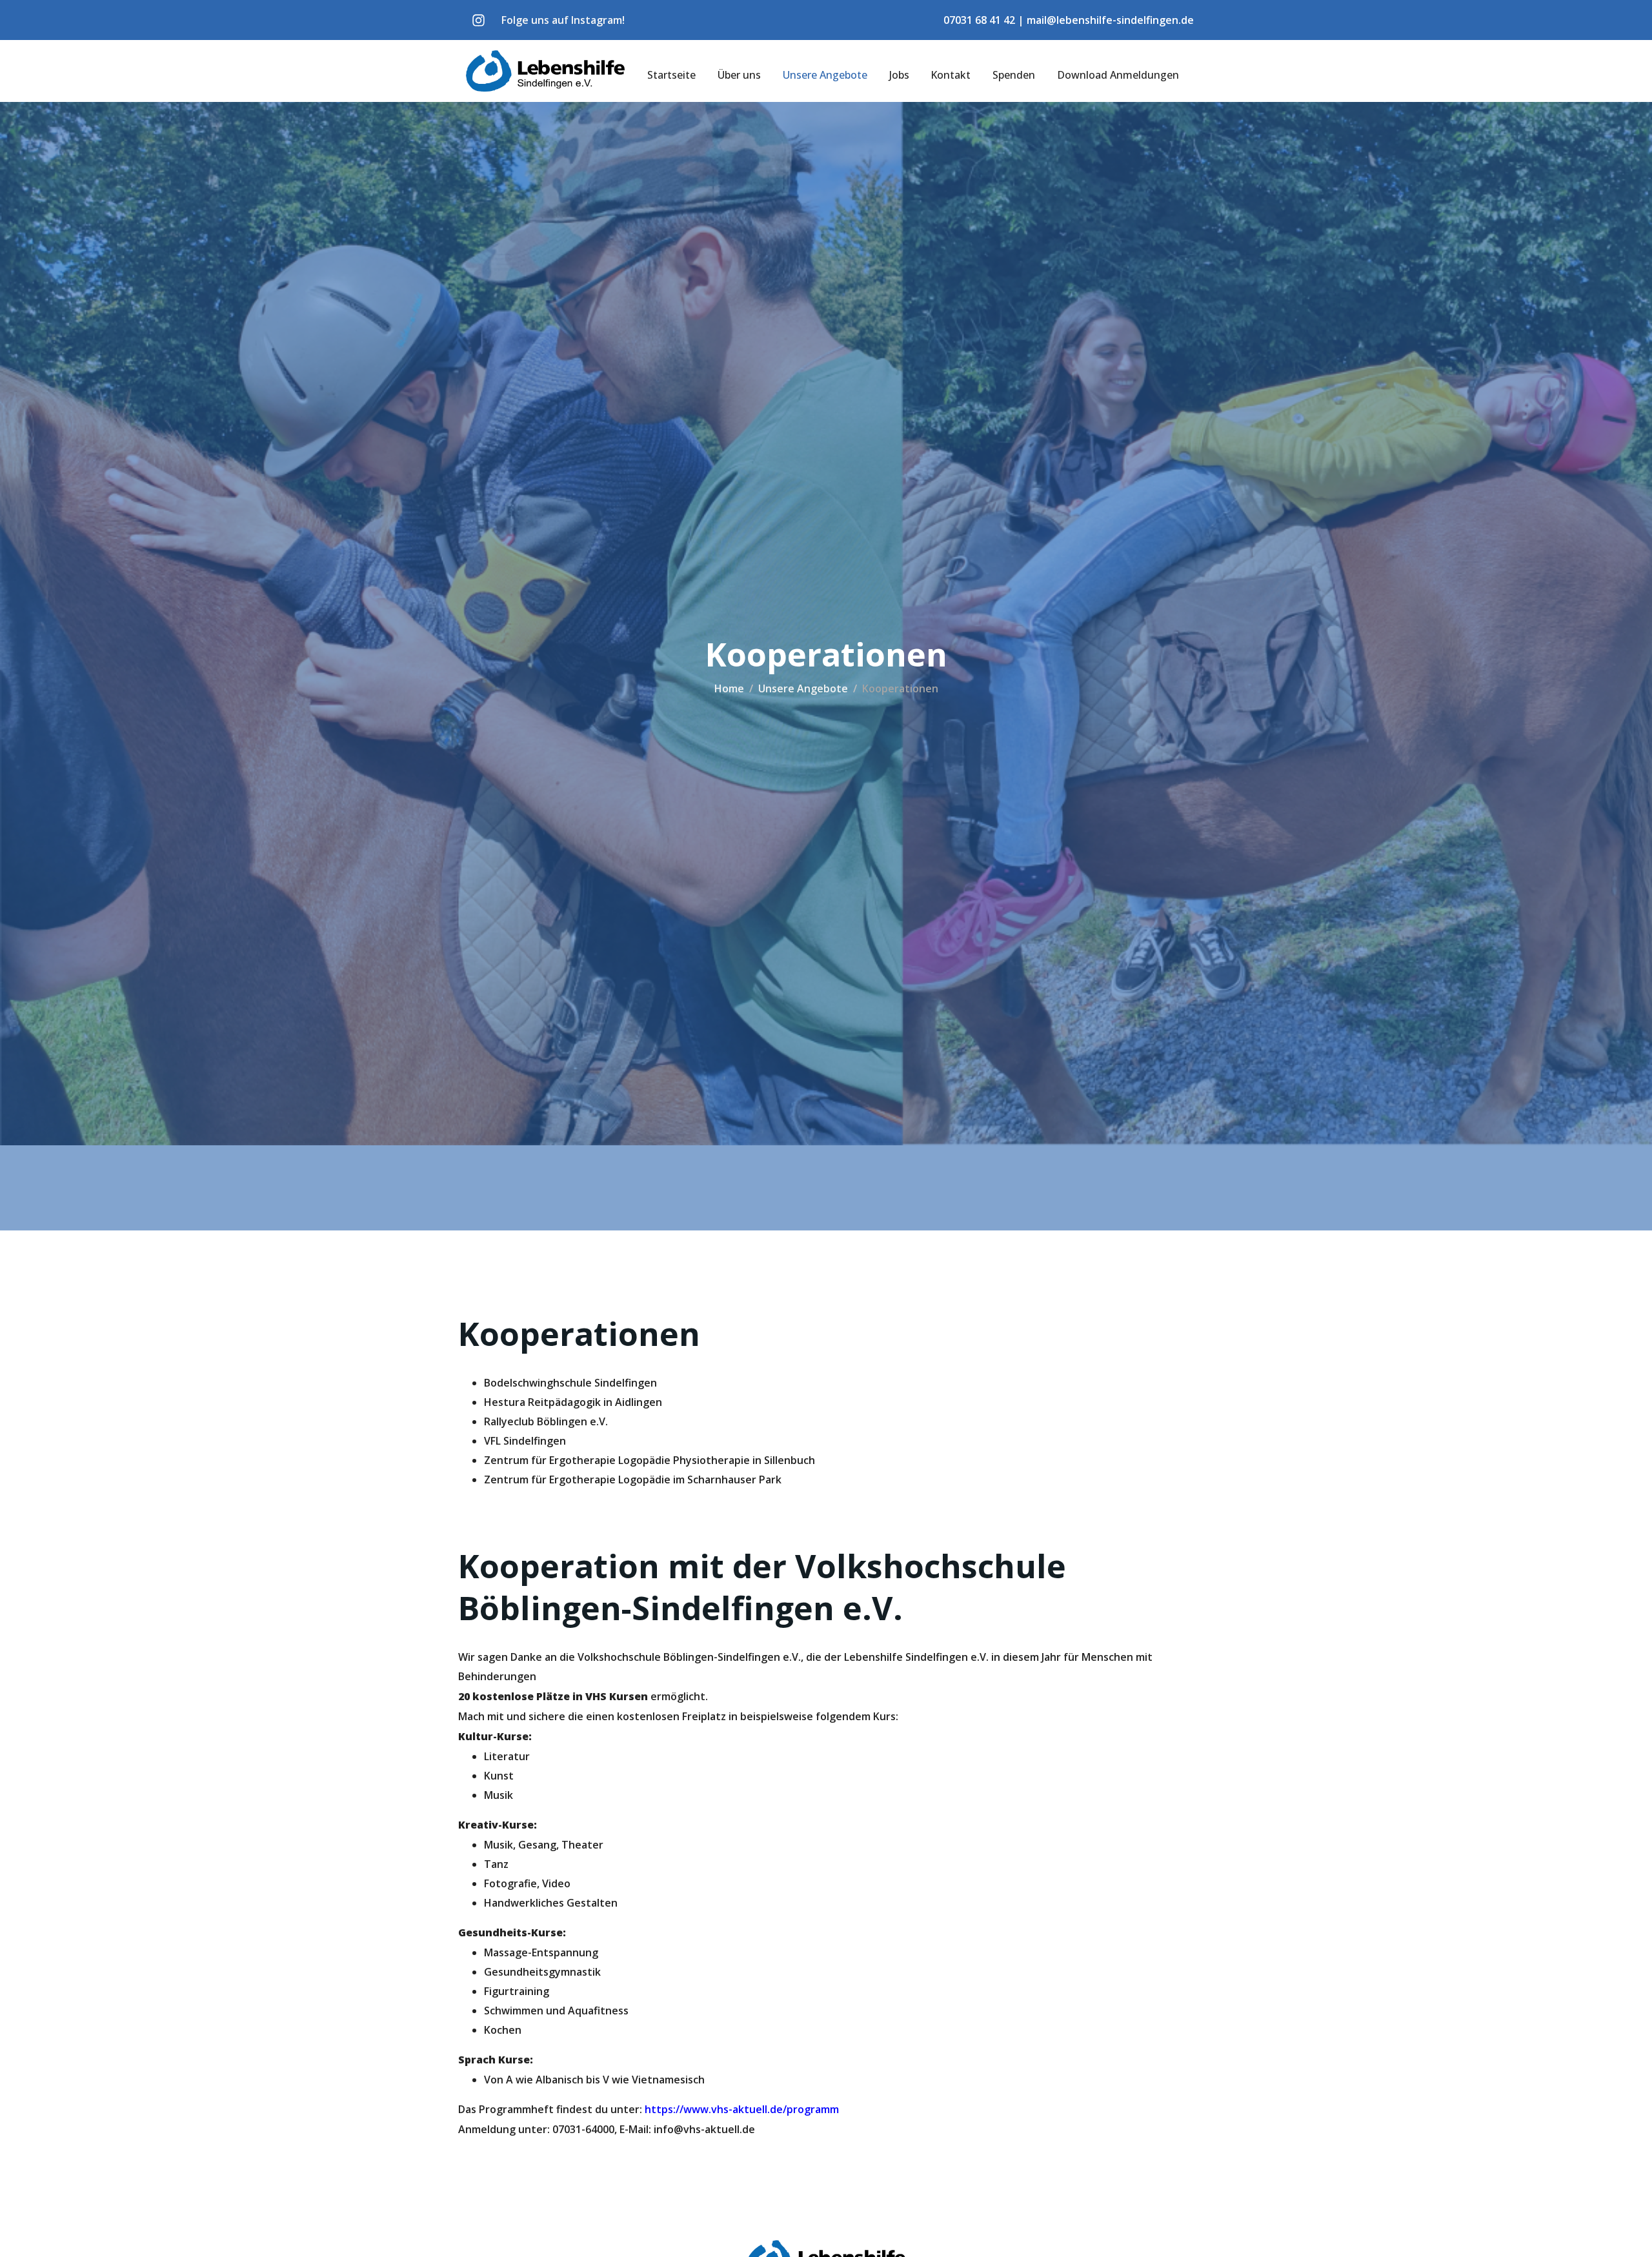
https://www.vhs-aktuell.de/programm (742, 2109)
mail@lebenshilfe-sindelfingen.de (1110, 20)
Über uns (739, 75)
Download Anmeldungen (1118, 75)
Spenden (1014, 75)
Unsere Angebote (825, 75)
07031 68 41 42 (979, 20)
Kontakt (951, 75)
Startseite (671, 75)
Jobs (899, 75)
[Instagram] (478, 20)
